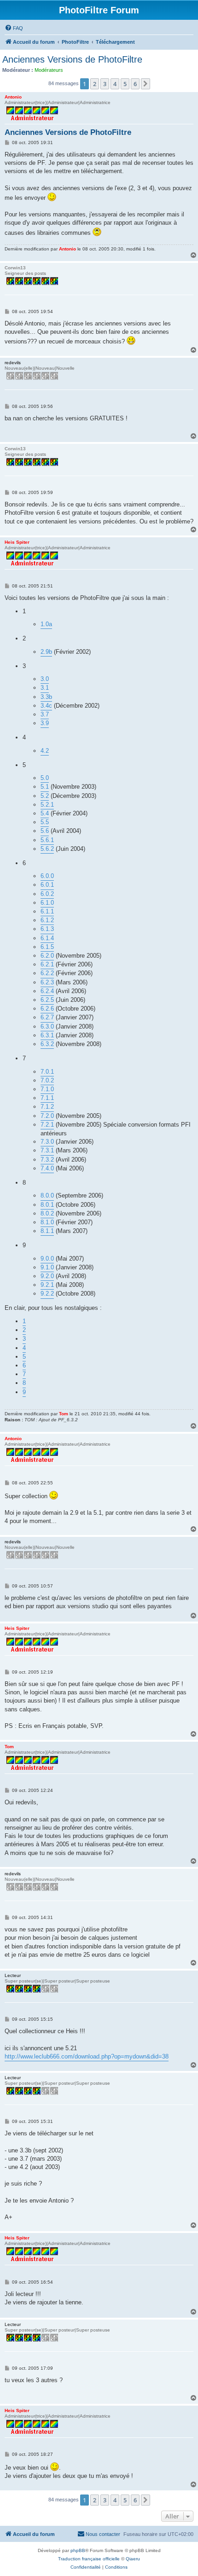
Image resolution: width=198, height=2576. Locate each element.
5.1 (45, 787)
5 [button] (125, 84)
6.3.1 (47, 1035)
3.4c (46, 706)
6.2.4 (47, 991)
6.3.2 (47, 1044)
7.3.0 (47, 1142)
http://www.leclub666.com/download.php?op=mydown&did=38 (87, 2056)
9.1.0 (47, 1267)
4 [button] (115, 84)
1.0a (46, 624)
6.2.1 (47, 964)
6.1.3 (47, 929)
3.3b (46, 697)
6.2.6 (47, 1009)
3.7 (45, 714)
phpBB (78, 2550)
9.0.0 (47, 1259)
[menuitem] (14, 28)
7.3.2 (47, 1160)
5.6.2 (47, 849)
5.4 (45, 813)
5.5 (45, 822)
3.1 (45, 688)
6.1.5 (47, 947)
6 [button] (135, 84)
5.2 (45, 796)
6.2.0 (47, 956)
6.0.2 (47, 894)
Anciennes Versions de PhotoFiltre (72, 59)
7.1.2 (47, 1107)
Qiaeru (133, 2559)
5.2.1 (47, 805)
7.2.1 (47, 1125)
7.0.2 (47, 1080)
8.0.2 (47, 1213)
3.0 (45, 679)
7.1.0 (47, 1089)
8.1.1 (47, 1231)
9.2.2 (47, 1294)
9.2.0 (47, 1276)
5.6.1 (47, 840)
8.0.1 (47, 1205)
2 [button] (95, 84)
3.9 (45, 723)
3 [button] (105, 84)
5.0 (45, 778)
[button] (146, 84)
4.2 (45, 751)
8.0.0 (47, 1195)
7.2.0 (47, 1116)
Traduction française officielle (89, 2559)
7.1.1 (47, 1098)
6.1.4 (47, 938)
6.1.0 (47, 903)
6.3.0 (47, 1026)
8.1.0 (47, 1222)
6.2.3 (47, 982)
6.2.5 (47, 1000)
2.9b (46, 652)
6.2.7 (47, 1017)
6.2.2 (47, 973)
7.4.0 (47, 1168)
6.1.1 (47, 911)
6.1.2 (47, 920)
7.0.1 (47, 1072)
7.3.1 (47, 1150)
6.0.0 (47, 876)
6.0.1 (47, 885)
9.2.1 (47, 1285)
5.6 (45, 831)
